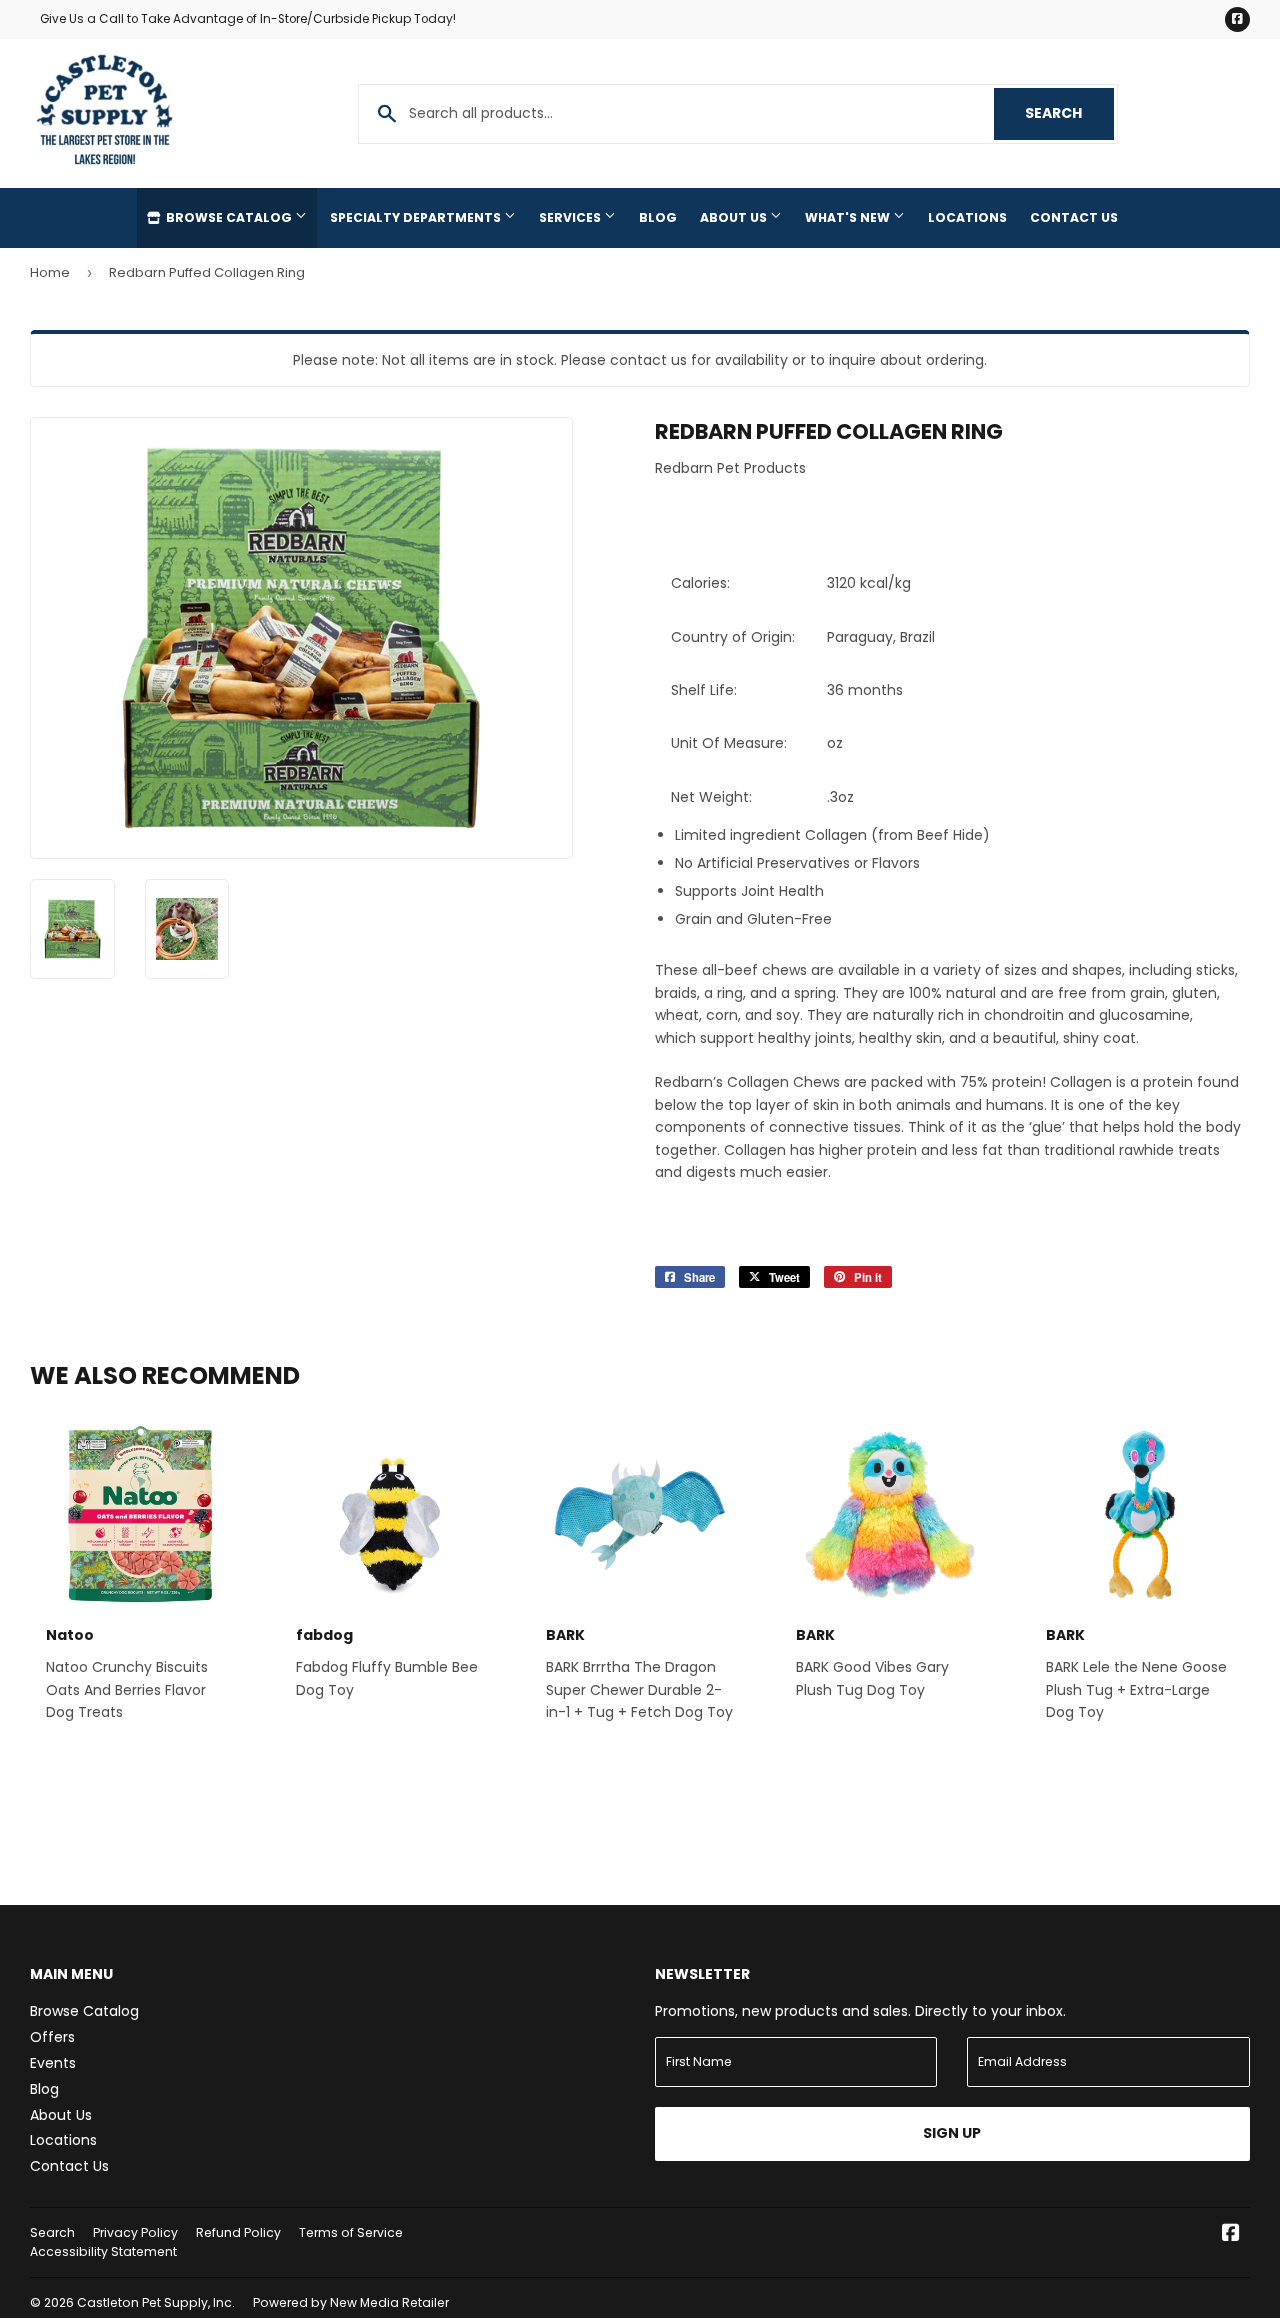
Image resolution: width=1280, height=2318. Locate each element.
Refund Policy (238, 2232)
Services (571, 217)
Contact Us (1074, 217)
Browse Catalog (229, 217)
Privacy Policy (135, 2232)
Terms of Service (351, 2232)
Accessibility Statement (103, 2251)
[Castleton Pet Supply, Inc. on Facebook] (1231, 2235)
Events (53, 2063)
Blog (658, 217)
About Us (735, 217)
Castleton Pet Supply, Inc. (156, 2302)
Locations (967, 217)
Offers (52, 2037)
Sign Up (952, 2133)
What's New (849, 217)
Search (1069, 113)
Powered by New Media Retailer (351, 2302)
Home (50, 272)
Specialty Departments (417, 217)
